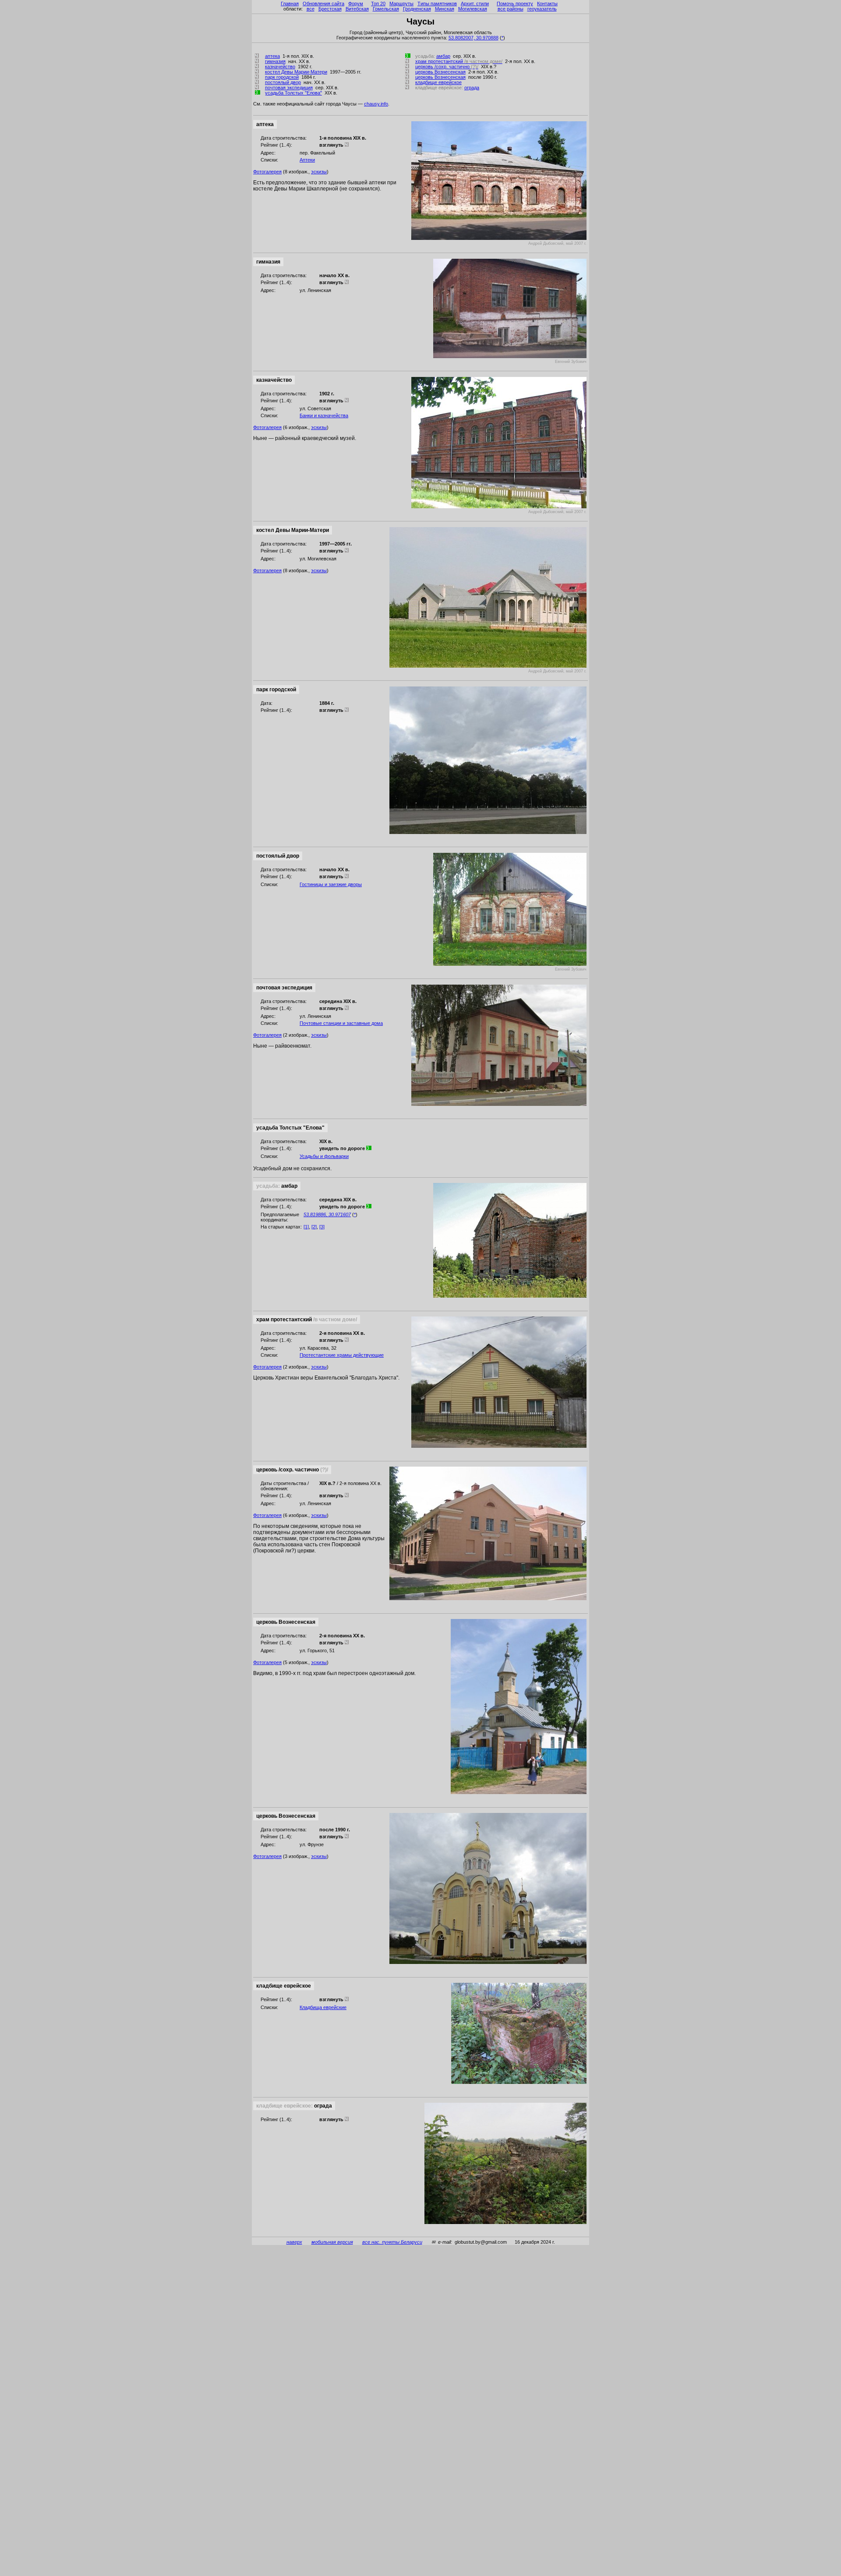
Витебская (357, 9)
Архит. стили (475, 4)
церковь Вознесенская (440, 72)
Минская (445, 9)
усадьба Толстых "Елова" (293, 93)
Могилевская (473, 9)
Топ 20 (378, 4)
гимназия (275, 61)
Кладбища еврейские (323, 2007)
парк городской (282, 77)
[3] (322, 1227)
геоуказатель (542, 9)
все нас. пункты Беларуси (392, 2242)
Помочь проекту (515, 4)
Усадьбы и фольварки (324, 1156)
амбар (443, 56)
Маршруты (401, 4)
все (311, 9)
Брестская (330, 9)
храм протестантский (459, 61)
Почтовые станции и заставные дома (341, 1023)
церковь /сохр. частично (447, 67)
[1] (306, 1227)
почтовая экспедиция (289, 88)
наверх (294, 2242)
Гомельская (386, 9)
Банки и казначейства (324, 415)
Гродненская (417, 9)
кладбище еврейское (438, 82)
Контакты (547, 4)
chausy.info (376, 104)
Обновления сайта (323, 4)
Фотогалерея (267, 172)
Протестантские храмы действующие (342, 1355)
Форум (356, 4)
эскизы (319, 172)
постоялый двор (283, 82)
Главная (290, 4)
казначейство (280, 67)
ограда (472, 88)
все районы (511, 9)
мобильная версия (332, 2242)
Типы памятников (437, 4)
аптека (272, 56)
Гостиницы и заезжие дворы (331, 884)
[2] (314, 1227)
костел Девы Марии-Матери (296, 72)
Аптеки (307, 160)
